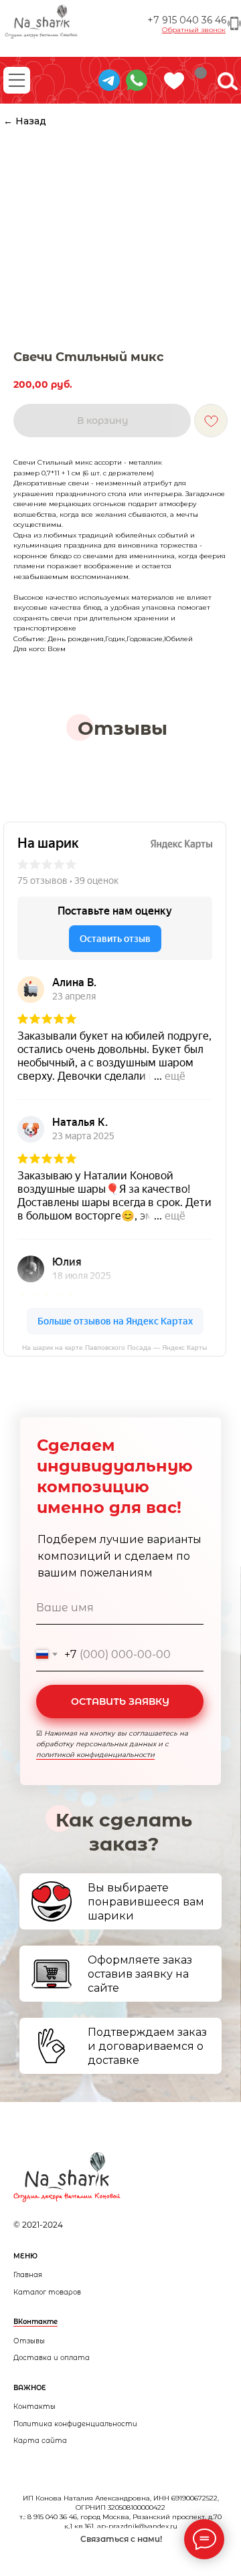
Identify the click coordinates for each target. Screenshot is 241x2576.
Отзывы (29, 2341)
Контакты (34, 2407)
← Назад (25, 121)
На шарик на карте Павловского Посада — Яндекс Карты (114, 1348)
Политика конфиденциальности (75, 2424)
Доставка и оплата (52, 2358)
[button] (194, 30)
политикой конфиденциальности (95, 1755)
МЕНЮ (25, 2256)
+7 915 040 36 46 (187, 20)
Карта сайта (40, 2441)
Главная (28, 2275)
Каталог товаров (47, 2292)
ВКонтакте (35, 2322)
